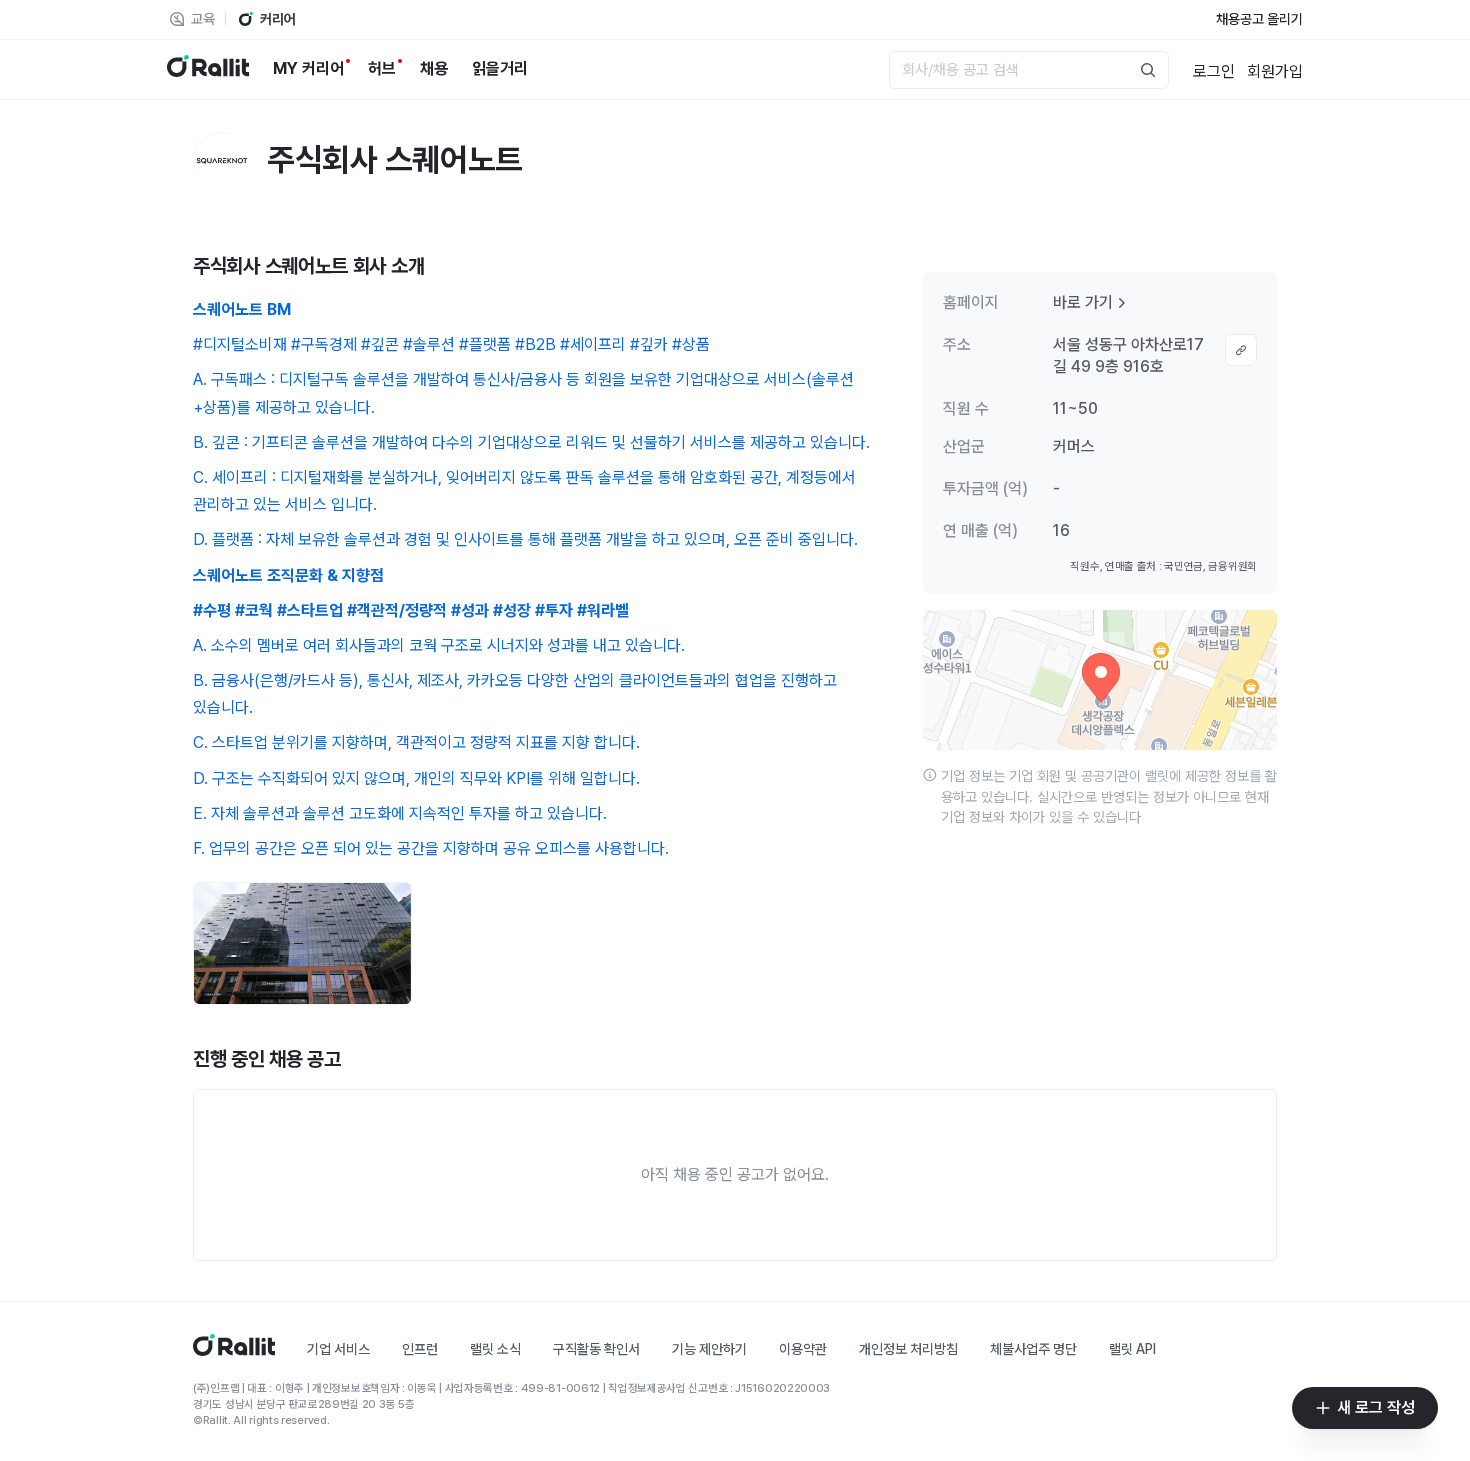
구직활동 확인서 (596, 1349)
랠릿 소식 (495, 1349)
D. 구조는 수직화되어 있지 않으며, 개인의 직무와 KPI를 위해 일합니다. (416, 778)
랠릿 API (1132, 1349)
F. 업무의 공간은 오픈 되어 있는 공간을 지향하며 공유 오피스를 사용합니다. (431, 848)
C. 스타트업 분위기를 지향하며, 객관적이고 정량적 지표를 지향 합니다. (416, 742)
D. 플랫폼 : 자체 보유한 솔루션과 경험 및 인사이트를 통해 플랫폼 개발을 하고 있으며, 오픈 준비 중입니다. (525, 539)
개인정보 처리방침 (908, 1349)
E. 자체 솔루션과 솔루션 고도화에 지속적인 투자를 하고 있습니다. (400, 813)
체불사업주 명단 (1033, 1349)
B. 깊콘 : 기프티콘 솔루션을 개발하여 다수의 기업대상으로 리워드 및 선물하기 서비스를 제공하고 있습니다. (531, 442)
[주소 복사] (1241, 350)
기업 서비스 (338, 1349)
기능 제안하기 (709, 1349)
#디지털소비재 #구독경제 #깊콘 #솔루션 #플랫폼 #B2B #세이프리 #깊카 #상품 (451, 344)
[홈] (234, 1350)
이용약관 (803, 1349)
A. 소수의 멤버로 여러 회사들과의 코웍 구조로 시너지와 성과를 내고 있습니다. (439, 645)
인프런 (420, 1349)
